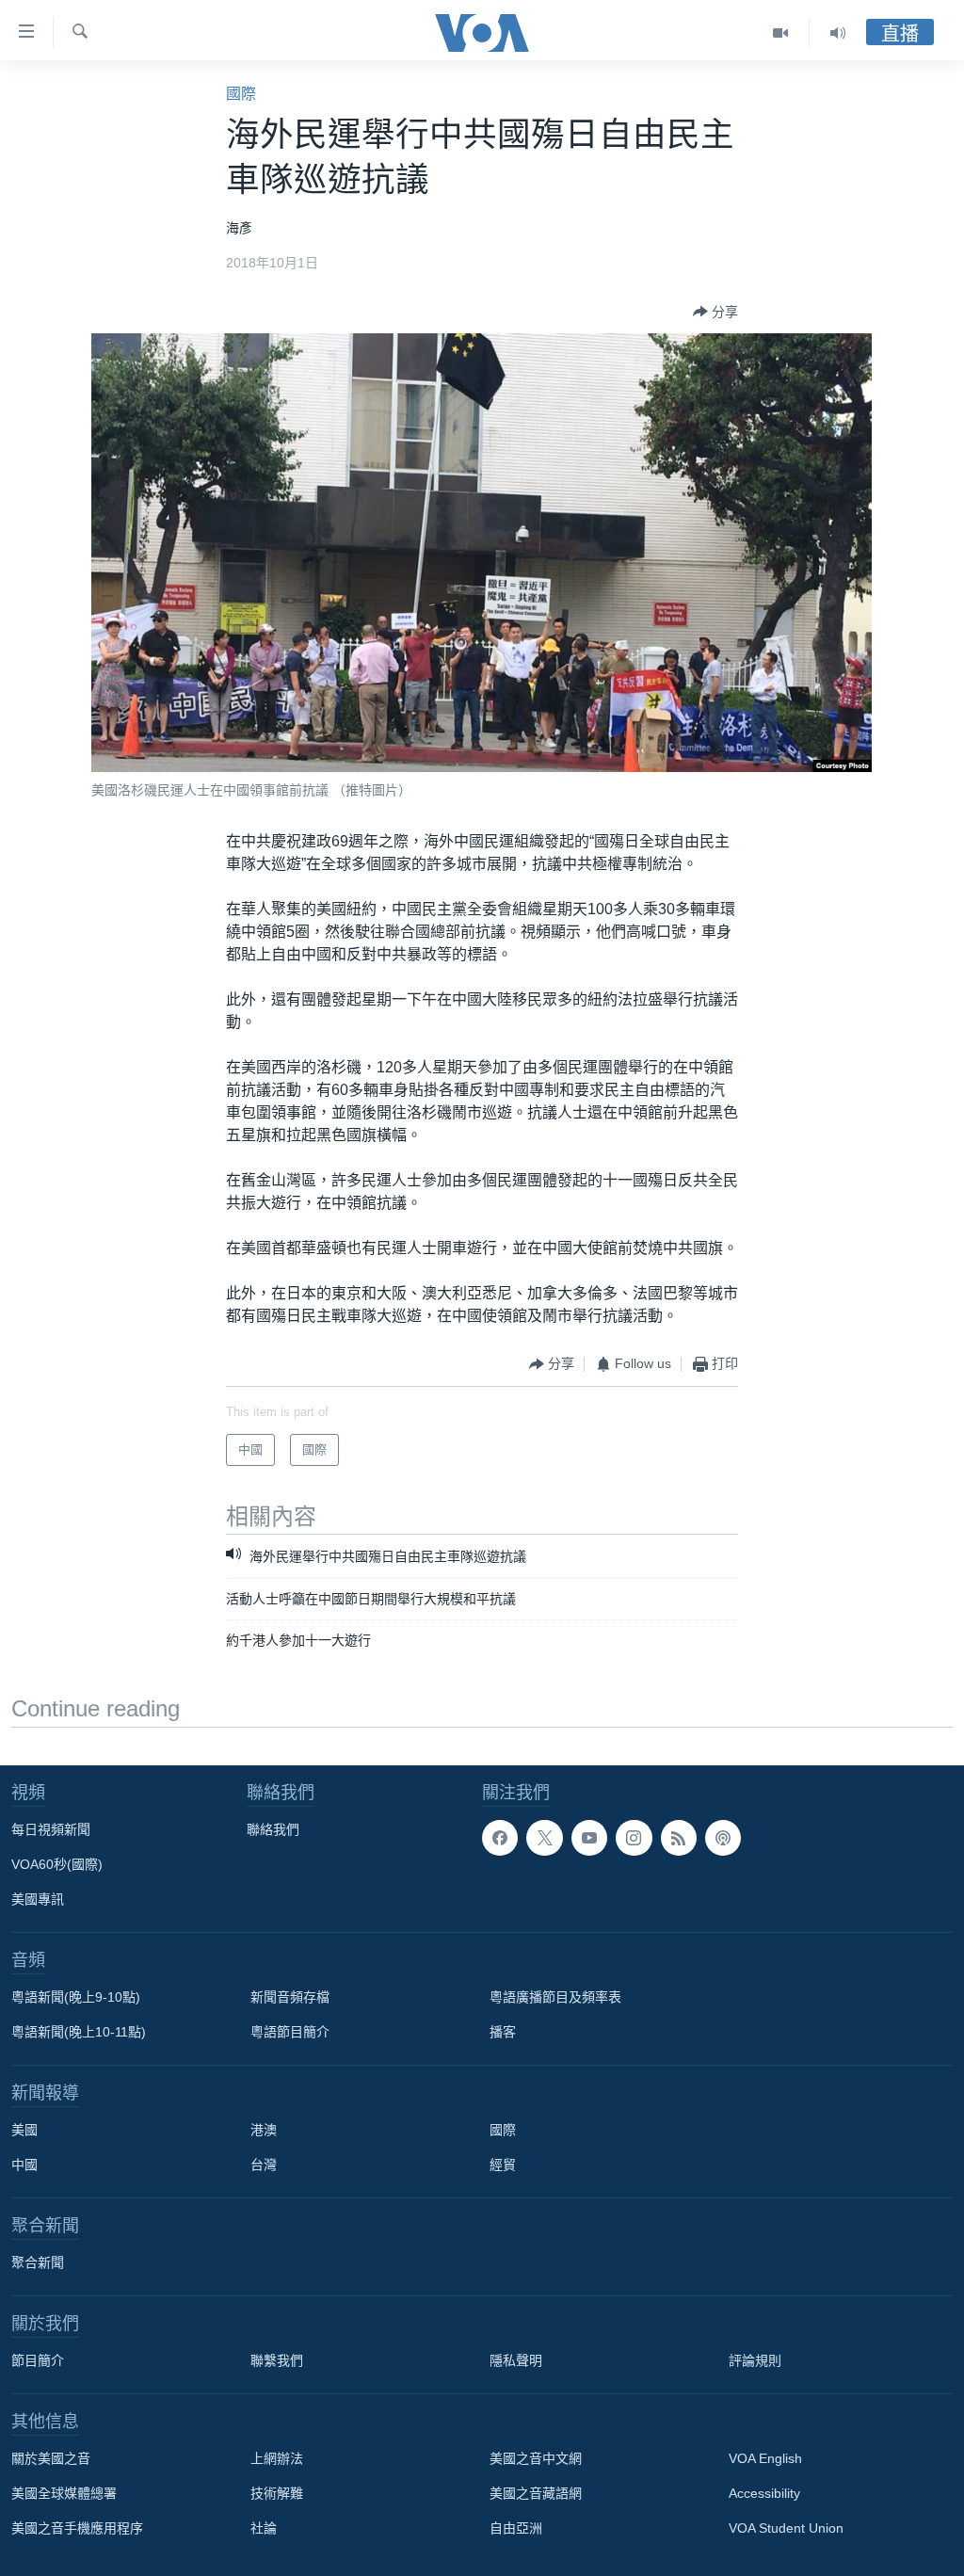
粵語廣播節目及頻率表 (555, 1997)
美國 (24, 2130)
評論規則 (755, 2360)
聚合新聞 (38, 2262)
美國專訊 (38, 1899)
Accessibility (764, 2493)
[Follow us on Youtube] (589, 1838)
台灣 (264, 2165)
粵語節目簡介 (290, 2032)
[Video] (781, 33)
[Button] (715, 312)
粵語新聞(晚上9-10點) (76, 1997)
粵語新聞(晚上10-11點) (79, 2032)
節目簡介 (38, 2360)
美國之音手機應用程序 (77, 2528)
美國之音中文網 (536, 2458)
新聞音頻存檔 (290, 1997)
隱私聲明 (516, 2360)
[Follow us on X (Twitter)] (544, 1838)
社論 (264, 2528)
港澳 (264, 2130)
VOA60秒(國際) (57, 1864)
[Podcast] (723, 1838)
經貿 (503, 2165)
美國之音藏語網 (536, 2493)
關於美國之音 (51, 2458)
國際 (241, 94)
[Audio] (838, 33)
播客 (503, 2032)
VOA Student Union (786, 2528)
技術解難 (277, 2493)
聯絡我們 (273, 1829)
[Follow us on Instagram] (634, 1838)
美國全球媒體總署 (64, 2493)
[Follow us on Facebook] (500, 1838)
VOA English (765, 2458)
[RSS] (679, 1838)
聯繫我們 (277, 2360)
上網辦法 (277, 2458)
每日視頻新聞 (51, 1829)
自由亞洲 (516, 2528)
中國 (24, 2165)
